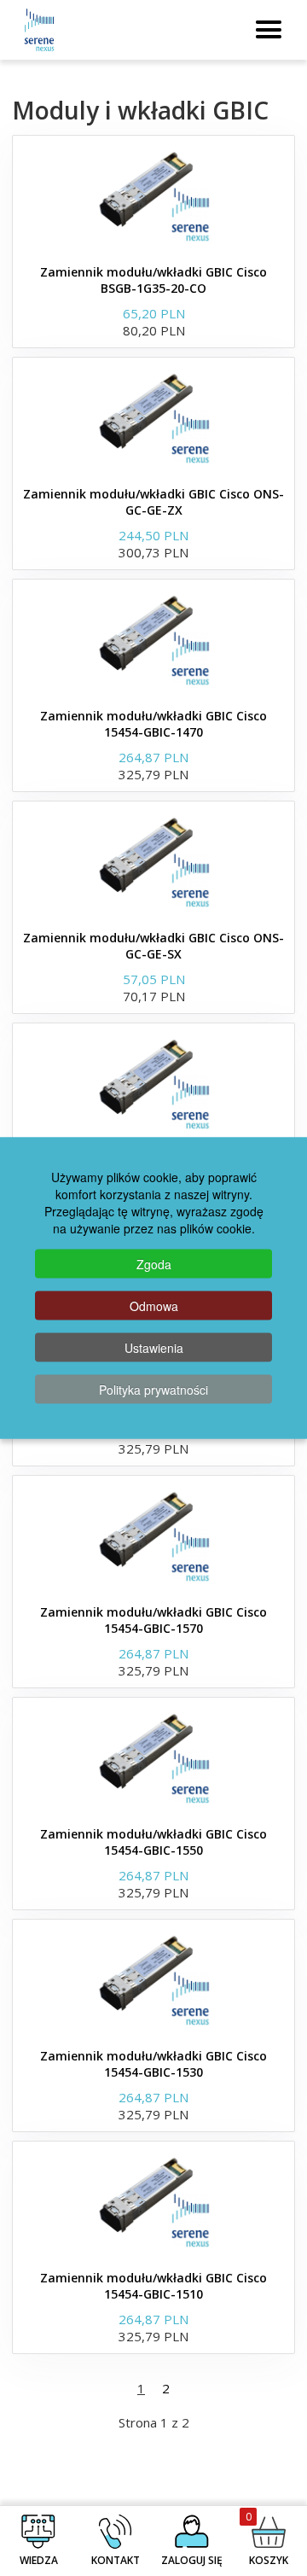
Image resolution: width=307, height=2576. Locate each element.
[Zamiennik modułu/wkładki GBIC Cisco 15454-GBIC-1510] (153, 2201)
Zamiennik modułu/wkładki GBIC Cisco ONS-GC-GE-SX (153, 946)
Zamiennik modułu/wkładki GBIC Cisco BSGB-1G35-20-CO (153, 280)
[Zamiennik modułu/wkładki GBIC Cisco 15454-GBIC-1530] (153, 1979)
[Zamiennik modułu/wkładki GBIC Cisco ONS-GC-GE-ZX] (153, 417)
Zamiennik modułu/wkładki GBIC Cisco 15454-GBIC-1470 (153, 724)
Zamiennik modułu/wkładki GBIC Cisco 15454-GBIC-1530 (153, 2064)
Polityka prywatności (153, 1390)
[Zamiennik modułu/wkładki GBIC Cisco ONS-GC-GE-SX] (153, 861)
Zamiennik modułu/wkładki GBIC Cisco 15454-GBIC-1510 (153, 2286)
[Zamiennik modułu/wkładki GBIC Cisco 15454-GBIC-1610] (153, 1083)
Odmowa (154, 1306)
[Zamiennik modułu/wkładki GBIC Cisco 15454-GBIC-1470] (153, 639)
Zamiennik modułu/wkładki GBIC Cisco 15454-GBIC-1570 (153, 1620)
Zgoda (154, 1264)
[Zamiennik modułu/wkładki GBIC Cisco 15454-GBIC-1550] (153, 1757)
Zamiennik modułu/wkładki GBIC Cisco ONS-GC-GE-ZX (153, 502)
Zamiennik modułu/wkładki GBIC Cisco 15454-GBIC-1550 (153, 1842)
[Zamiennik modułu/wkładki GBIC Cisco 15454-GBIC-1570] (153, 1536)
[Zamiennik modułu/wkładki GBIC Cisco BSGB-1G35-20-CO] (153, 195)
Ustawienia (154, 1348)
